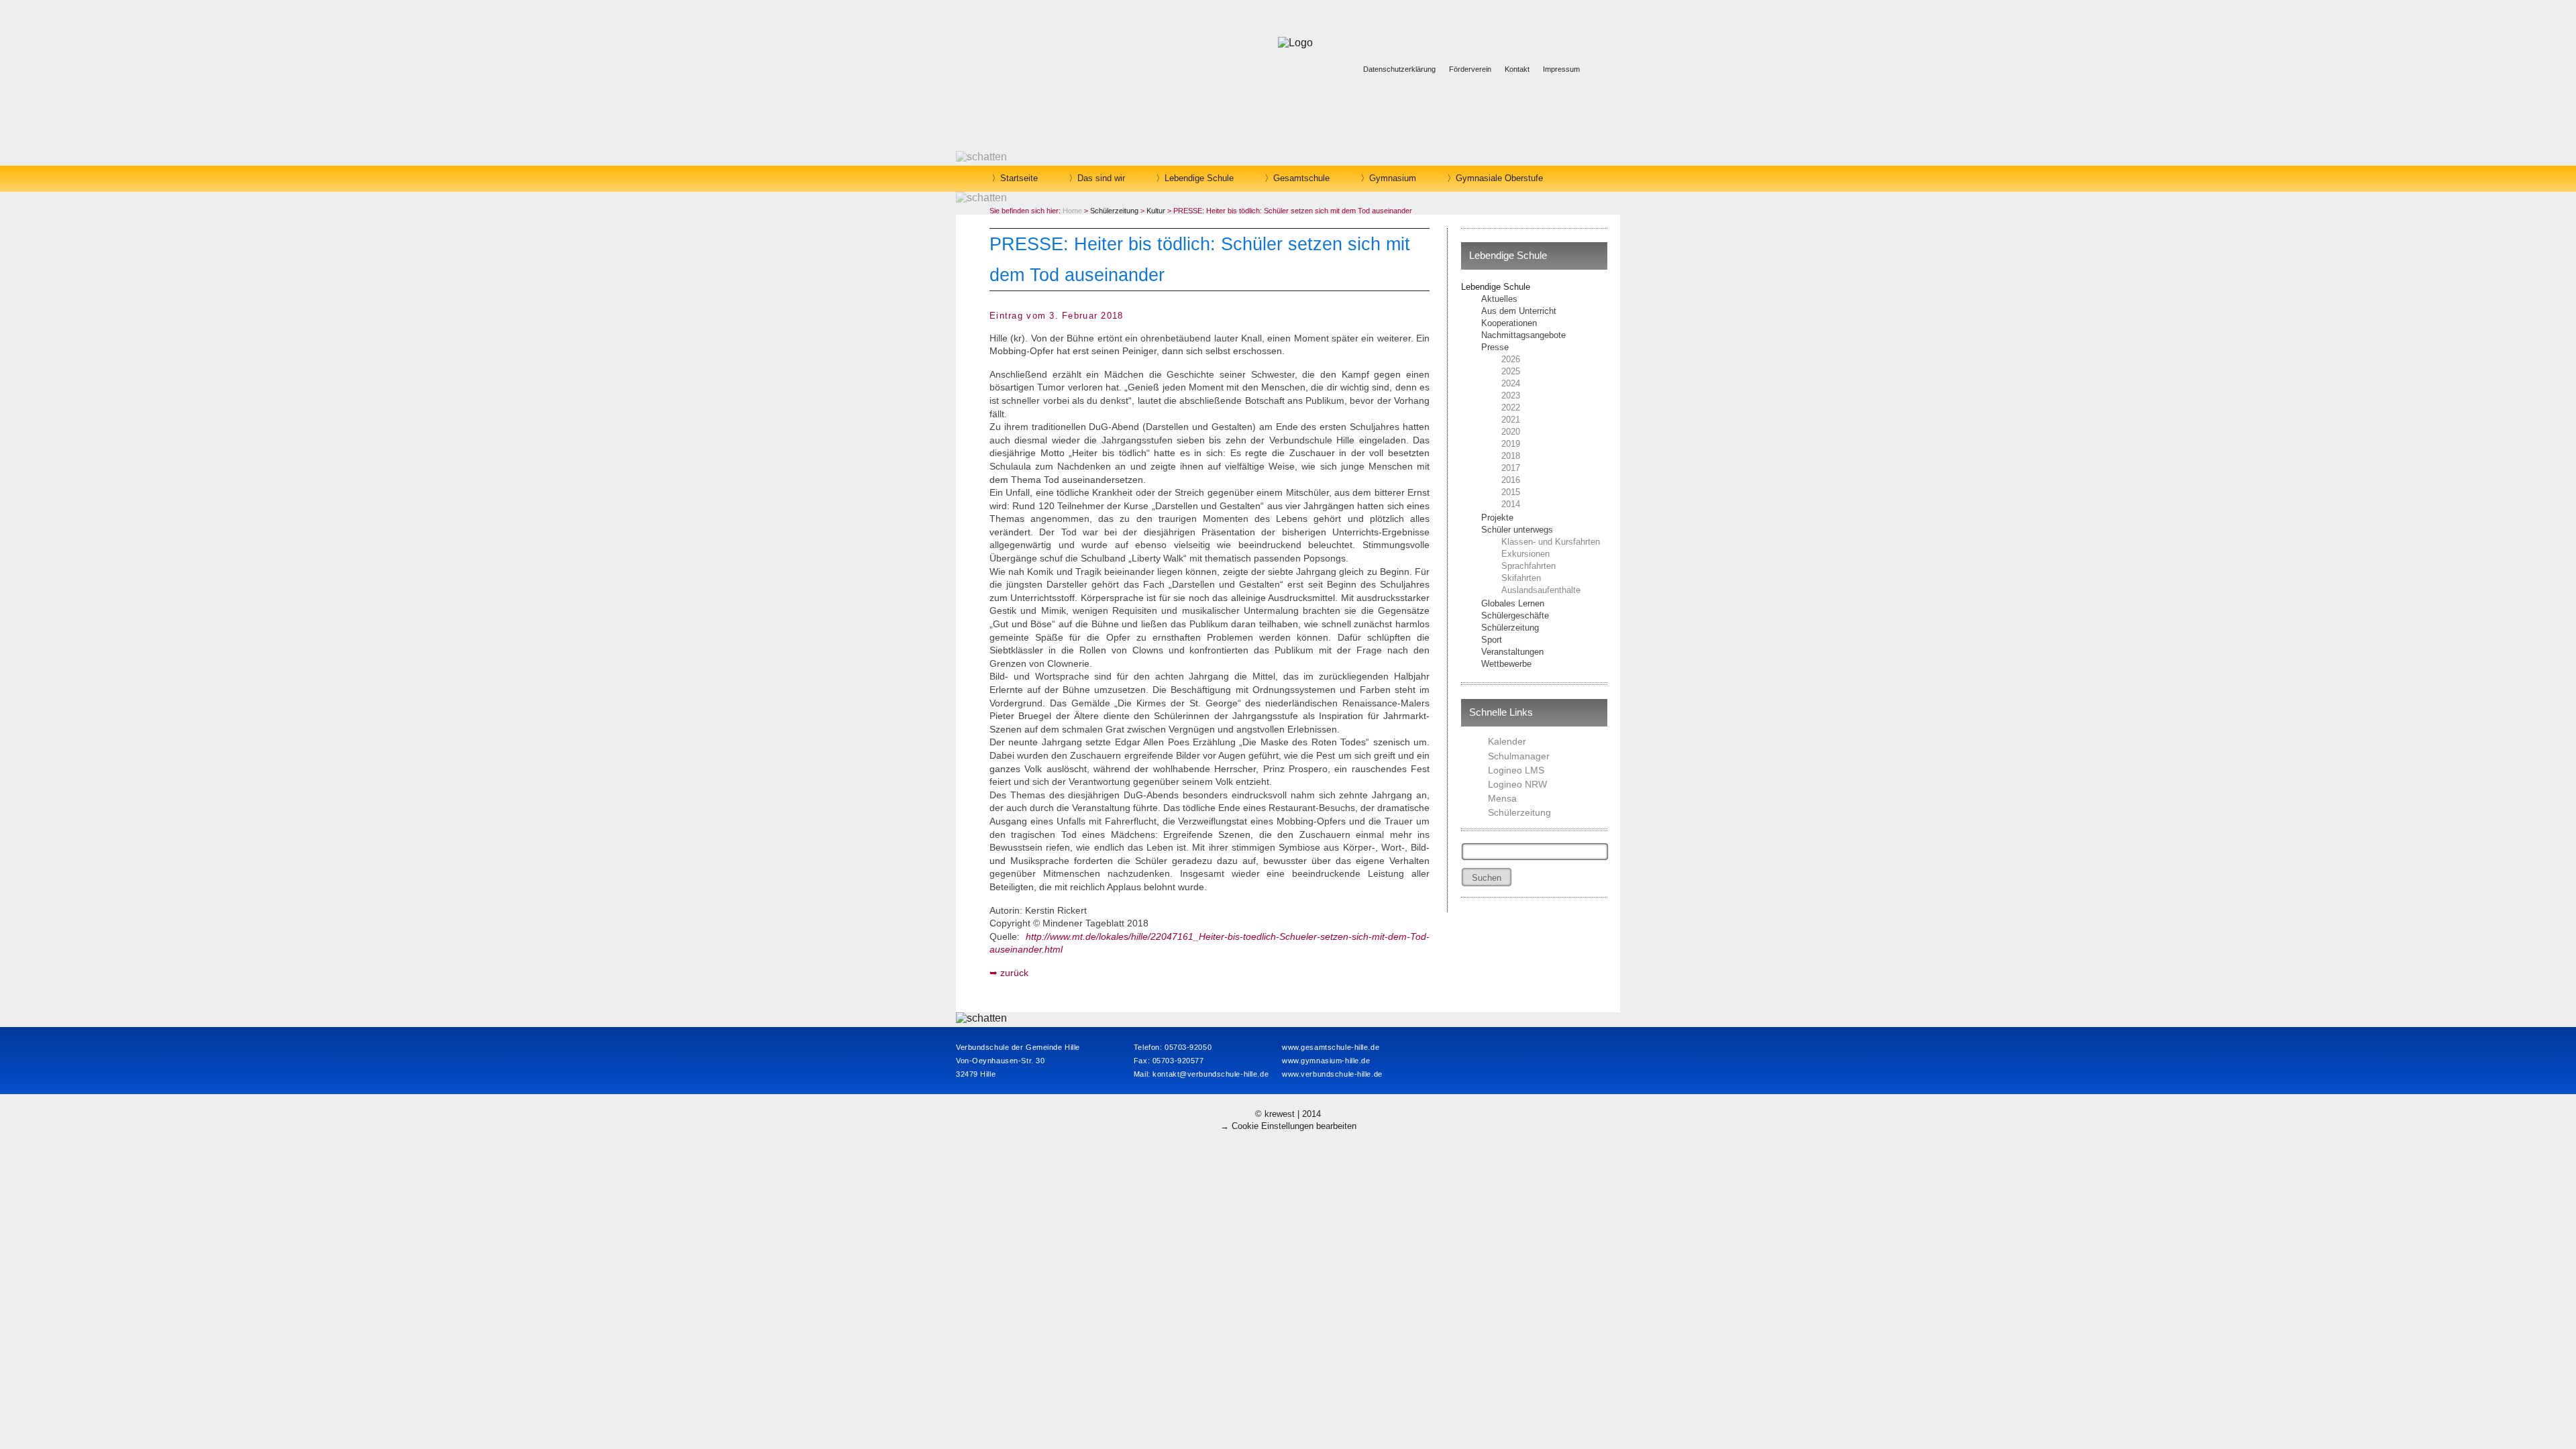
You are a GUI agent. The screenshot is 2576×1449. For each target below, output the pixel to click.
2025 (1511, 371)
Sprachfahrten (1528, 566)
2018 (1511, 456)
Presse (1495, 347)
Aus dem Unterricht (1519, 311)
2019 (1511, 444)
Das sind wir (1101, 178)
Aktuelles (1499, 299)
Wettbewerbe (1506, 664)
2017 (1511, 468)
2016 (1511, 480)
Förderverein (1470, 69)
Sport (1492, 640)
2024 (1511, 383)
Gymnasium (1393, 178)
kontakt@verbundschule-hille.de (1211, 1074)
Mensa (1502, 798)
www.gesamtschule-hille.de (1331, 1047)
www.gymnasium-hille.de (1326, 1061)
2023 (1511, 395)
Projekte (1497, 518)
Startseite (1019, 178)
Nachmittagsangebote (1523, 335)
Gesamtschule (1301, 178)
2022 (1511, 408)
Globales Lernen (1513, 603)
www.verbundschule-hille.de (1332, 1074)
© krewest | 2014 (1288, 1114)
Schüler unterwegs (1517, 530)
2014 (1511, 504)
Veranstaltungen (1512, 652)
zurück (1014, 973)
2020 (1511, 432)
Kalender (1507, 741)
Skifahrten (1521, 578)
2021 (1511, 420)
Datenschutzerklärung (1399, 69)
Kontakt (1517, 69)
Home (1072, 211)
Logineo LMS (1516, 770)
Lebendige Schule (1199, 178)
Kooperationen (1509, 323)
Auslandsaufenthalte (1541, 590)
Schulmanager (1519, 756)
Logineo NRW (1517, 784)
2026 (1511, 359)
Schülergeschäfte (1515, 615)
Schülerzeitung (1510, 628)
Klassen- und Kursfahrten (1551, 542)
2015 (1511, 492)
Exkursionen (1525, 554)
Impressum (1561, 69)
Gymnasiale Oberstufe (1499, 178)
